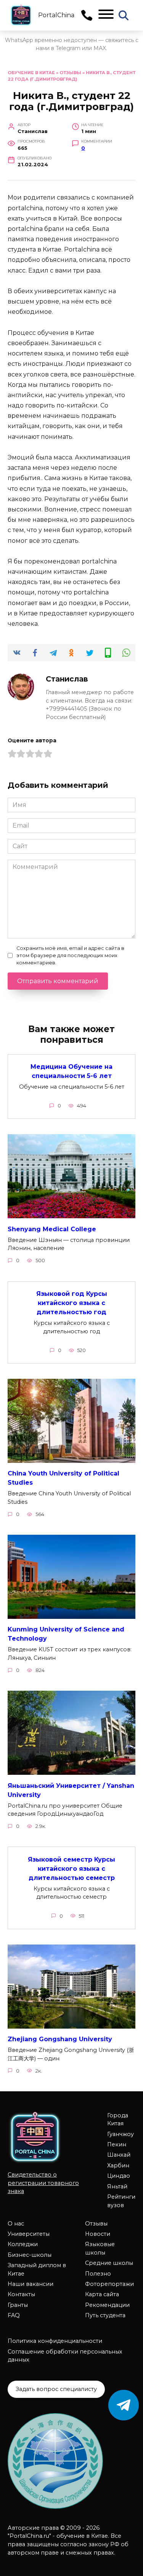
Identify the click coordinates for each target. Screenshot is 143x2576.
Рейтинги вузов (121, 2201)
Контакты (21, 2294)
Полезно (98, 2274)
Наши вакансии (31, 2284)
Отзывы (70, 73)
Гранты (18, 2305)
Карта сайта (102, 2294)
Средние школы (109, 2263)
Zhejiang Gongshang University (60, 2039)
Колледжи (23, 2244)
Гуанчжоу (121, 2134)
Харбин (118, 2165)
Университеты (29, 2234)
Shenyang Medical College (52, 1229)
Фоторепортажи (109, 2284)
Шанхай (119, 2155)
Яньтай (117, 2186)
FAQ (14, 2315)
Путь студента (105, 2315)
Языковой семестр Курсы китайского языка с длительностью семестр (71, 1868)
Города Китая (118, 2120)
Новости (98, 2234)
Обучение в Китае (31, 73)
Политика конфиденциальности (55, 2341)
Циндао (119, 2176)
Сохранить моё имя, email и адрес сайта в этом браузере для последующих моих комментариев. (70, 955)
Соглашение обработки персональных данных (65, 2356)
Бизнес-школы (30, 2255)
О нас (16, 2224)
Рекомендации (107, 2305)
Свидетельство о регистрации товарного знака (43, 2183)
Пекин (117, 2144)
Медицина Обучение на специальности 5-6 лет (71, 1071)
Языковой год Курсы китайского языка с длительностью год (72, 1303)
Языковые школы (100, 2248)
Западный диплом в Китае (37, 2269)
